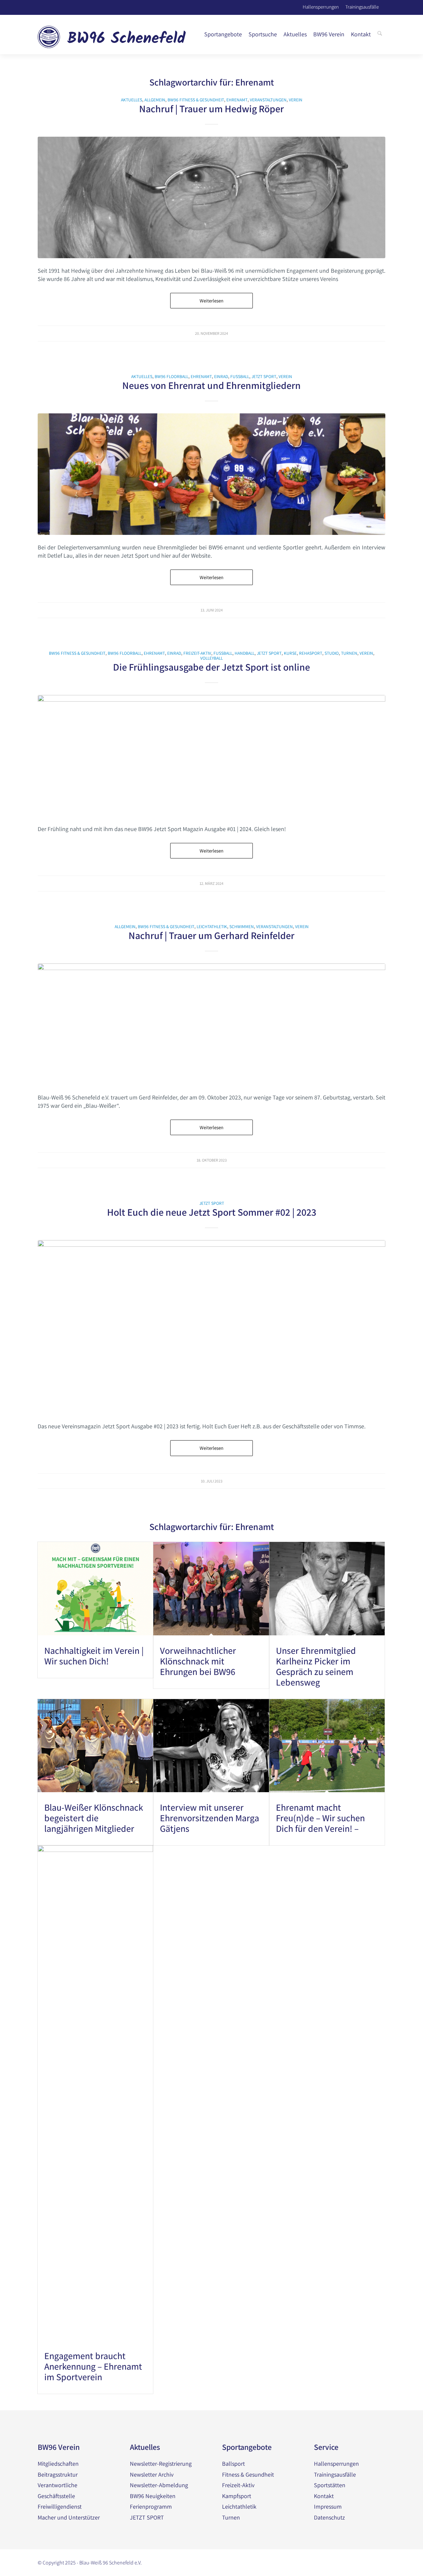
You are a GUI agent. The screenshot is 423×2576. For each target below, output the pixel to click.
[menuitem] (223, 34)
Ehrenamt (237, 100)
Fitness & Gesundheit (248, 2474)
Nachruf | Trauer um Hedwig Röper (211, 109)
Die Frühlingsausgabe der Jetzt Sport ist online (211, 667)
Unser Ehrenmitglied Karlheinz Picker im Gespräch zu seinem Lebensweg (316, 1666)
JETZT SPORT (147, 2517)
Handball (245, 653)
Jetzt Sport (264, 376)
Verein (296, 100)
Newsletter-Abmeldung (159, 2485)
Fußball (240, 376)
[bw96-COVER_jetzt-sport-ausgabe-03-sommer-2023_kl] (211, 1327)
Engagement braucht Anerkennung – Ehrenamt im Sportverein (93, 2366)
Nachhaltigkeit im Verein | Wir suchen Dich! (94, 1656)
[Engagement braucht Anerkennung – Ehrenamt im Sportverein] (95, 2093)
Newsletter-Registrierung (161, 2464)
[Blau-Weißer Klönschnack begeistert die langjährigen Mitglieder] (95, 1746)
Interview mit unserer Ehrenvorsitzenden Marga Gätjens (210, 1818)
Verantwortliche (58, 2485)
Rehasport (311, 653)
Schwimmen (242, 926)
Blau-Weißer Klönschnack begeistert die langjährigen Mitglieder (94, 1818)
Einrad (221, 376)
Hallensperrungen (321, 6)
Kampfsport (237, 2496)
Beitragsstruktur (58, 2474)
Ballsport (233, 2464)
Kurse (290, 653)
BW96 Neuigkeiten (153, 2496)
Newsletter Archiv (152, 2474)
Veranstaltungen (268, 100)
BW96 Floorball (172, 376)
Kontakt (324, 2496)
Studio (332, 653)
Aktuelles (132, 100)
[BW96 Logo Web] (112, 34)
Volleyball (211, 658)
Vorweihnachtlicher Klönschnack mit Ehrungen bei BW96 (198, 1661)
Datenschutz (329, 2517)
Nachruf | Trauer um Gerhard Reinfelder (211, 935)
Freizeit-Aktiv (197, 653)
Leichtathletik (212, 926)
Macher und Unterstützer (69, 2517)
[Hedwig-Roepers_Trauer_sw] (211, 197)
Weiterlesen (211, 301)
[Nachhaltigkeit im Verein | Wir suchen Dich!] (95, 1588)
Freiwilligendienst (60, 2506)
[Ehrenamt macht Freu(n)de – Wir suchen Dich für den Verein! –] (327, 1746)
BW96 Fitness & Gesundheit (196, 100)
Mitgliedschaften (58, 2464)
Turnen (349, 653)
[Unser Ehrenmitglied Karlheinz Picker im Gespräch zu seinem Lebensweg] (327, 1588)
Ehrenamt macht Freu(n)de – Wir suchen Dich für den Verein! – (320, 1818)
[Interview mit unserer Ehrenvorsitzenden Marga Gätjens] (211, 1746)
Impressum (328, 2506)
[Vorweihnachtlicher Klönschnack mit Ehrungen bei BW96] (211, 1588)
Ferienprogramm (151, 2506)
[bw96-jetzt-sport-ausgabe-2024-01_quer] (211, 756)
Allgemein (155, 100)
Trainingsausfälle (362, 6)
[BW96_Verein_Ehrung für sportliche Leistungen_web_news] (211, 474)
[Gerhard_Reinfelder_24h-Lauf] (211, 1024)
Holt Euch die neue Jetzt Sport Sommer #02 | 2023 (212, 1212)
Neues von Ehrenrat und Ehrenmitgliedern (211, 385)
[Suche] (380, 34)
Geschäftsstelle (56, 2496)
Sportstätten (330, 2485)
